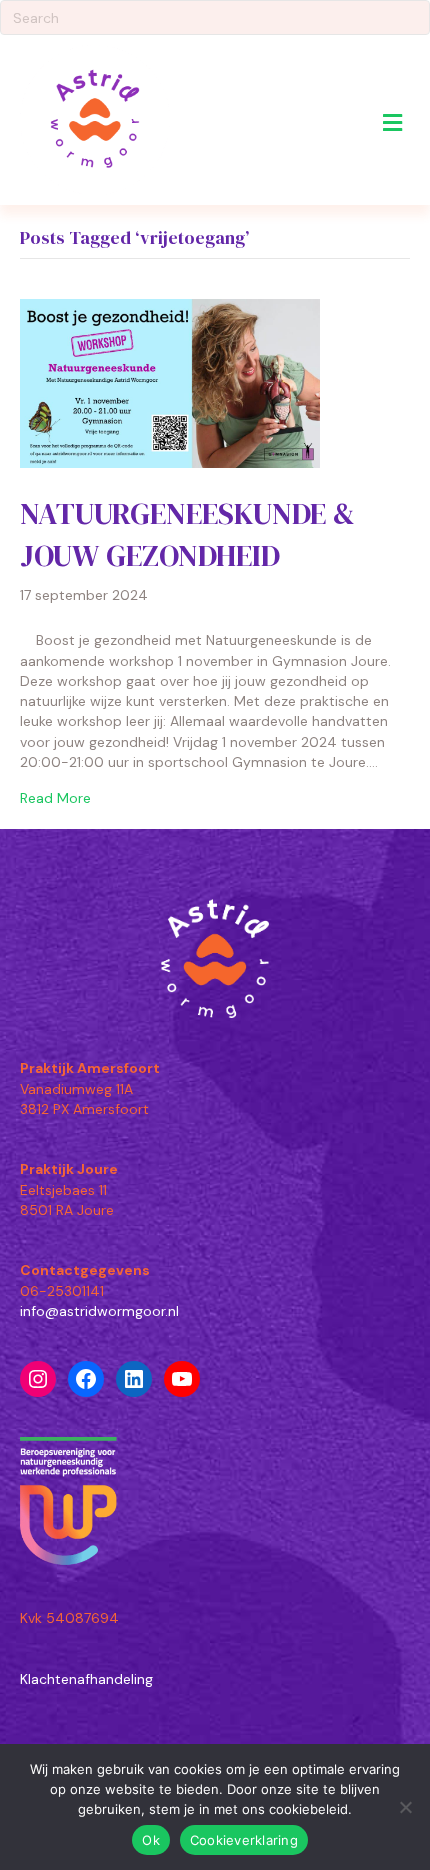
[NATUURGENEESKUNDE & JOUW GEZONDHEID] (170, 382)
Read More (55, 798)
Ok (151, 1840)
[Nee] (405, 1807)
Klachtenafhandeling (86, 1679)
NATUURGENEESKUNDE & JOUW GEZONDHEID (187, 534)
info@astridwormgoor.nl (99, 1311)
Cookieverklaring (244, 1840)
